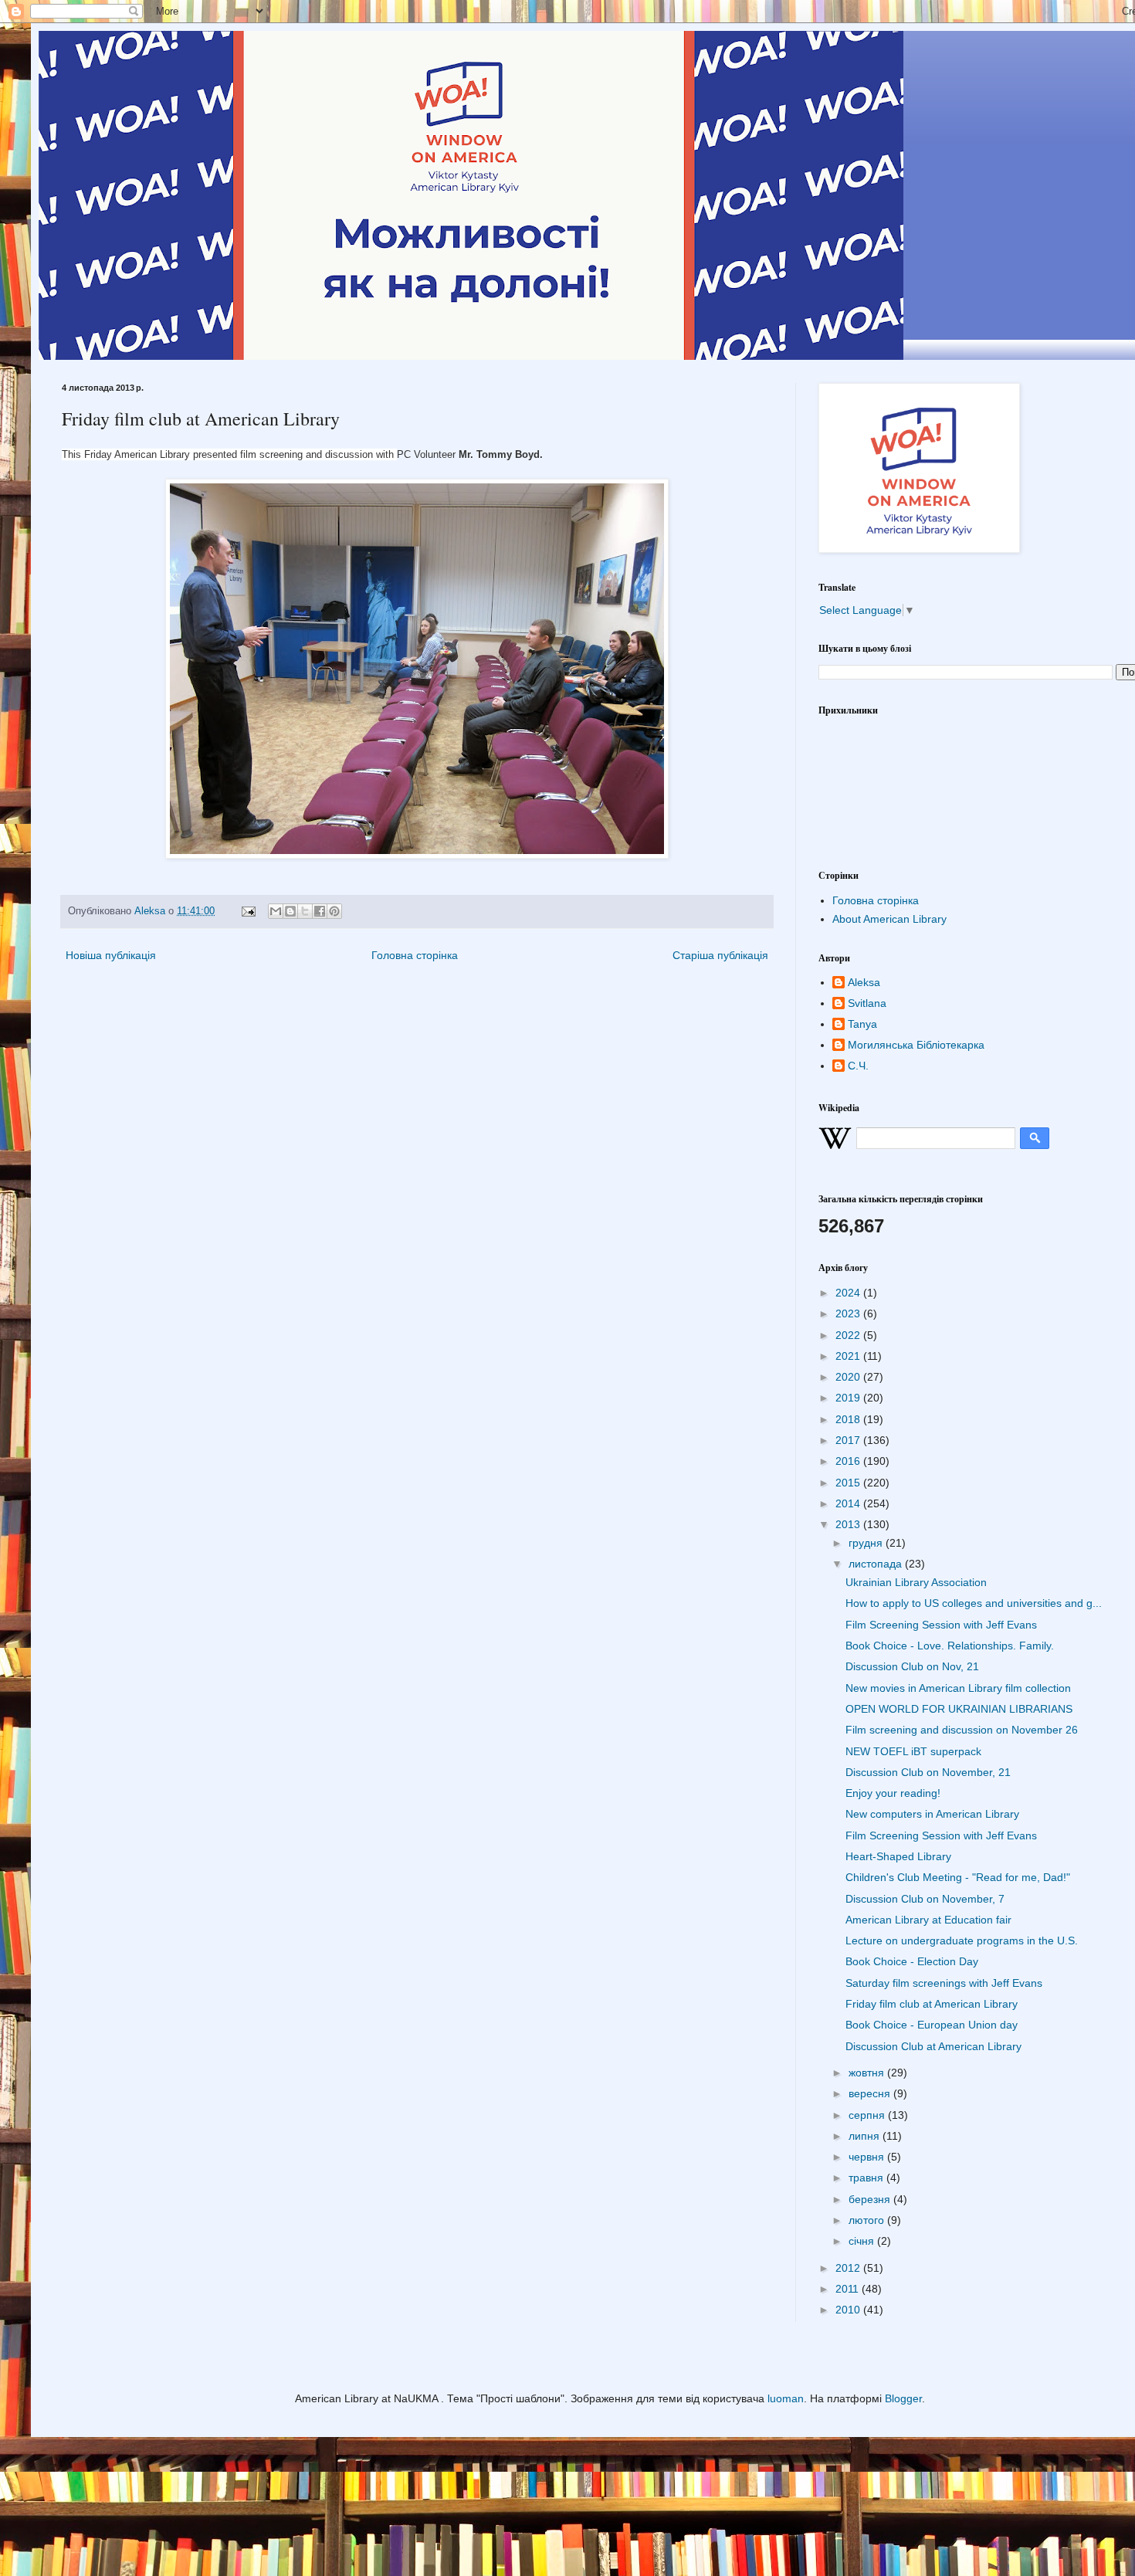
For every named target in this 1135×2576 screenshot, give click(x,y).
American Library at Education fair (928, 1920)
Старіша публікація (720, 955)
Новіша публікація (111, 955)
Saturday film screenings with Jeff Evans (944, 1983)
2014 (849, 1503)
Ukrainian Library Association (916, 1582)
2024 (849, 1293)
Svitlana (867, 1003)
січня (863, 2241)
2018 (849, 1419)
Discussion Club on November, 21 (928, 1772)
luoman (786, 2398)
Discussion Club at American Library (933, 2046)
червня (868, 2157)
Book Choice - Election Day (912, 1961)
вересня (871, 2093)
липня (866, 2136)
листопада (877, 1564)
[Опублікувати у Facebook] (320, 911)
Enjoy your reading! (893, 1793)
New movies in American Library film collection (958, 1688)
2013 (849, 1524)
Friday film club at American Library (932, 2004)
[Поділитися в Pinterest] (334, 911)
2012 (849, 2268)
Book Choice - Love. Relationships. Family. (950, 1646)
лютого (868, 2220)
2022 (849, 1335)
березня (871, 2199)
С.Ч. (858, 1066)
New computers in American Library (932, 1814)
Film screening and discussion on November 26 (962, 1730)
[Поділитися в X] (305, 911)
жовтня (868, 2073)
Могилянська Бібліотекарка (916, 1045)
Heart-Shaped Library (898, 1856)
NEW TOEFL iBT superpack (913, 1751)
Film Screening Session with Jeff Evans (941, 1625)
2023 (849, 1313)
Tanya (862, 1024)
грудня (867, 1543)
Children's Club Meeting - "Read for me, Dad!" (958, 1877)
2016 (849, 1461)
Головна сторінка (415, 955)
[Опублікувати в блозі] (290, 911)
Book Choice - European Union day (932, 2025)
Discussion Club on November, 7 (925, 1899)
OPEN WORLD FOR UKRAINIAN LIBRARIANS (959, 1709)
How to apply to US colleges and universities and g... (974, 1603)
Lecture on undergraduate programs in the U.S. (962, 1940)
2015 (849, 1483)
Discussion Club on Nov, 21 (912, 1666)
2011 (849, 2289)
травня (867, 2178)
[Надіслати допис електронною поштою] (248, 911)
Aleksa (864, 982)
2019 (849, 1398)
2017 (849, 1440)
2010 (849, 2310)
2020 (849, 1377)
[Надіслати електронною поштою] (276, 911)
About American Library (889, 919)
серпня (868, 2115)
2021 (849, 1356)
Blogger (903, 2398)
